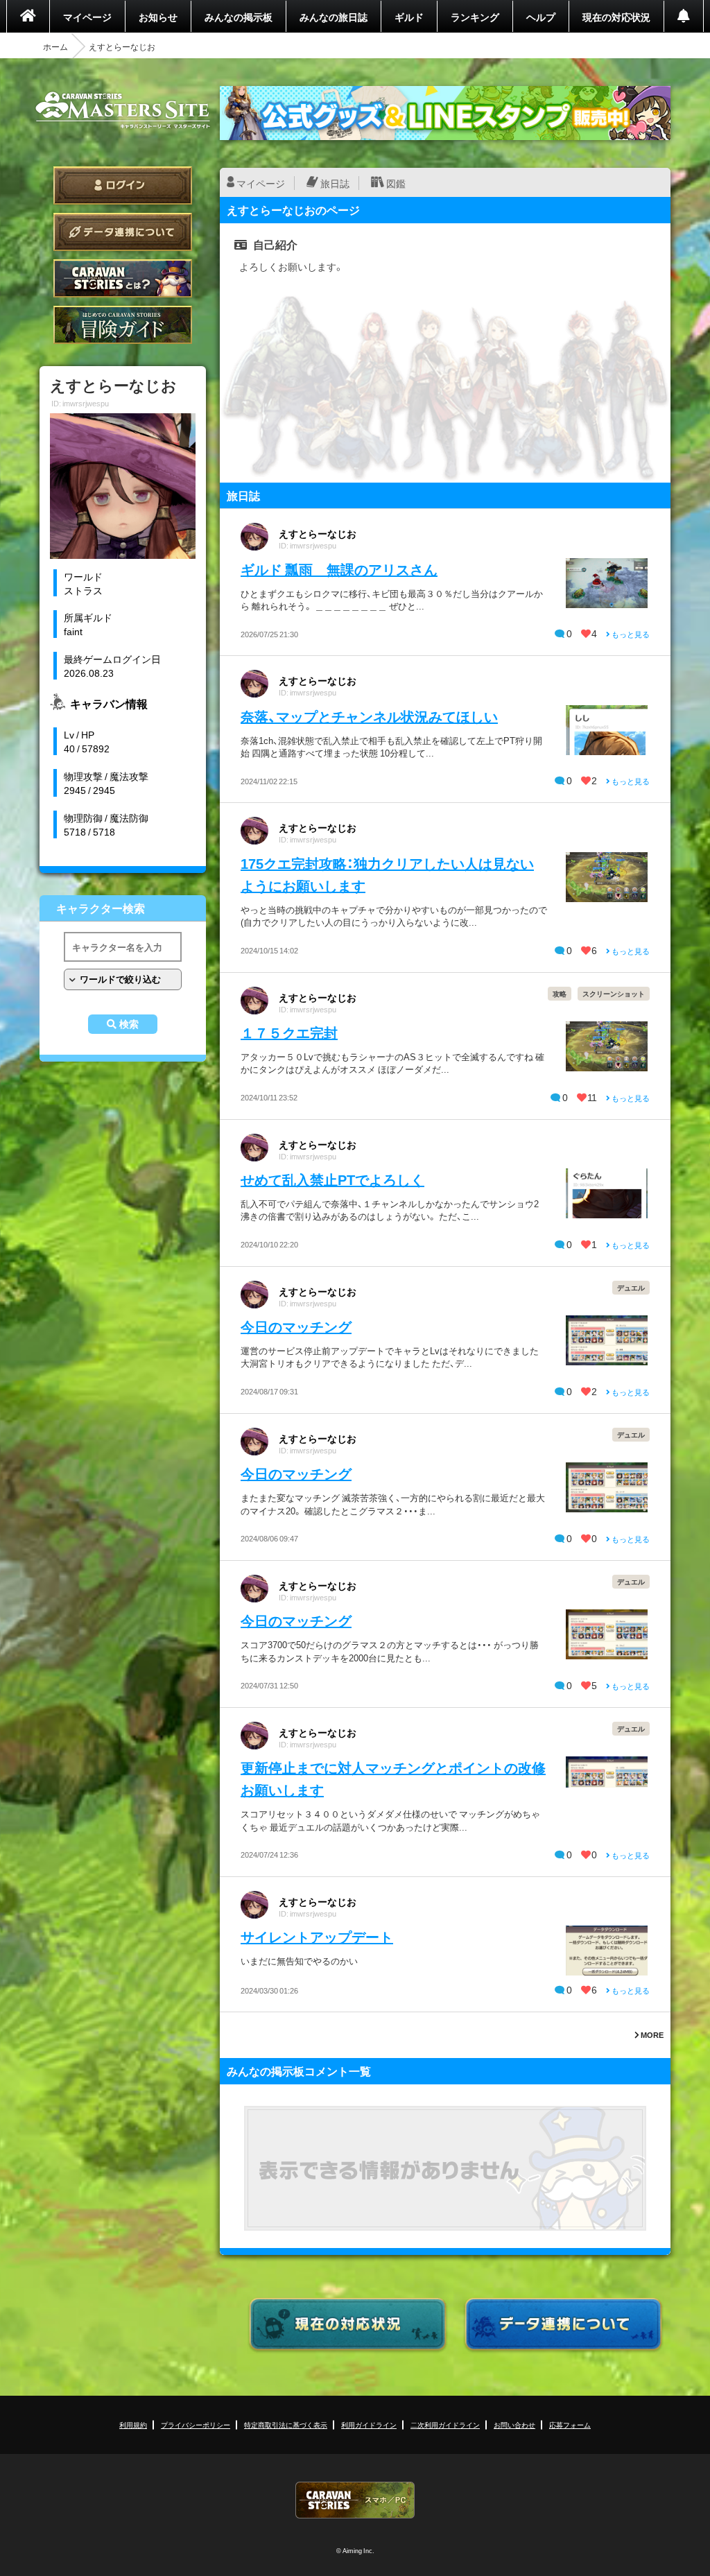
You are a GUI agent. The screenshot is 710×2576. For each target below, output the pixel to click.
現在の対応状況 (616, 17)
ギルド (409, 17)
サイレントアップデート (317, 1936)
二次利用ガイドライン (445, 2424)
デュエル (631, 1287)
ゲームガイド (123, 325)
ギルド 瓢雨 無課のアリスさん (339, 569)
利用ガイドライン (369, 2424)
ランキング (475, 17)
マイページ (87, 17)
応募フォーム (570, 2424)
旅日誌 (335, 183)
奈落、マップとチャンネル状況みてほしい (369, 716)
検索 (129, 1024)
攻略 (560, 993)
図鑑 (396, 183)
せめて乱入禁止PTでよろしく (332, 1179)
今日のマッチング (296, 1326)
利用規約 (133, 2424)
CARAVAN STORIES (355, 2500)
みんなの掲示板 (239, 17)
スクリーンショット (614, 993)
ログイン (123, 185)
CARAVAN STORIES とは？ (123, 278)
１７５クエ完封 (289, 1032)
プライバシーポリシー (196, 2424)
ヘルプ (541, 17)
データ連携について (123, 232)
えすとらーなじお (318, 533)
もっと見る (630, 634)
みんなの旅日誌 (334, 17)
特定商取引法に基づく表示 (286, 2424)
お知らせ (158, 17)
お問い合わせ (514, 2424)
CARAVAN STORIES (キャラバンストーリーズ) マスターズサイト (123, 110)
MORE (651, 2035)
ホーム (55, 46)
